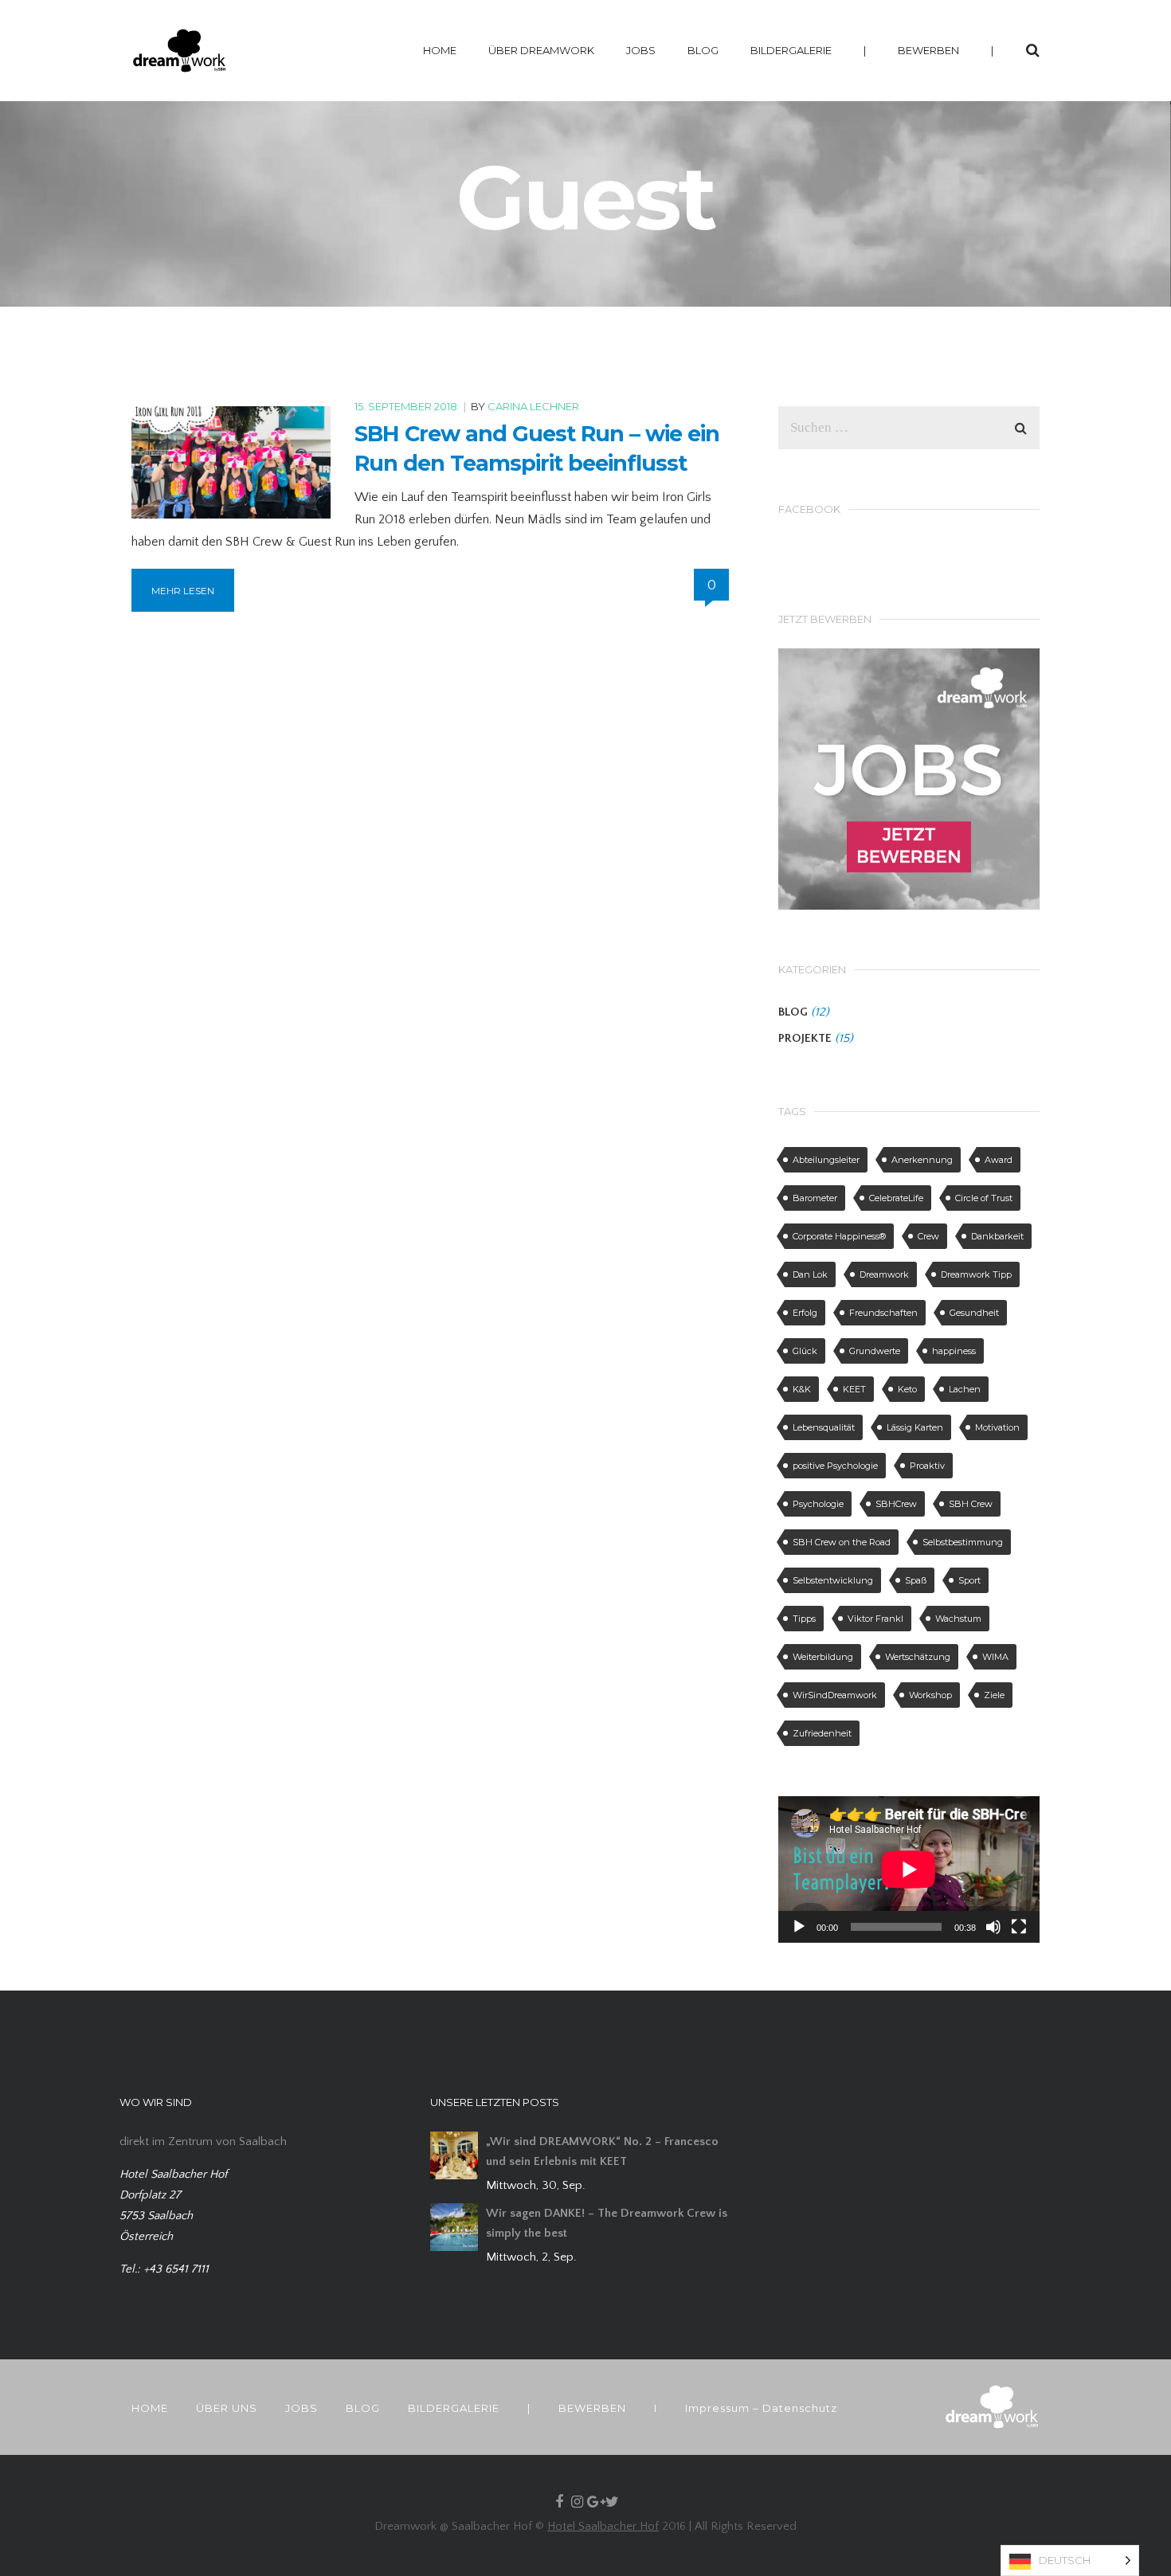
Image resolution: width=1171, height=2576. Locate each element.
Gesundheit (974, 1313)
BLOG (703, 50)
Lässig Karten (915, 1427)
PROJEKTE (805, 1038)
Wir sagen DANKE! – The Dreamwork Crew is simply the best (607, 2223)
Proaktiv (927, 1466)
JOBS (641, 50)
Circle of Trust (984, 1198)
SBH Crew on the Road (842, 1542)
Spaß (916, 1580)
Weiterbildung (823, 1657)
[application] (909, 1869)
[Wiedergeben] (799, 1927)
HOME (440, 50)
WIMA (995, 1657)
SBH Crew (971, 1504)
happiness (954, 1351)
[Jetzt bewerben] (909, 778)
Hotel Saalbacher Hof (603, 2526)
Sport (969, 1580)
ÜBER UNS (227, 2408)
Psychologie (818, 1504)
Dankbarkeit (997, 1236)
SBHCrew (896, 1504)
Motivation (997, 1427)
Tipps (804, 1619)
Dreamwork (884, 1274)
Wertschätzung (918, 1657)
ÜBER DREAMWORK (541, 50)
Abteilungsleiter (826, 1160)
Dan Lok (810, 1274)
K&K (802, 1389)
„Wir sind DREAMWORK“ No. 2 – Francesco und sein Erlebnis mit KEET (602, 2151)
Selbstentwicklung (833, 1580)
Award (999, 1160)
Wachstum (958, 1619)
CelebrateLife (896, 1198)
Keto (907, 1389)
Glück (805, 1351)
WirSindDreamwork (835, 1695)
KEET (854, 1389)
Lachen (965, 1389)
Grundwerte (875, 1351)
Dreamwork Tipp (976, 1274)
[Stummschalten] (993, 1927)
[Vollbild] (1019, 1927)
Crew (928, 1236)
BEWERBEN (928, 50)
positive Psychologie (835, 1466)
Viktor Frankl (875, 1619)
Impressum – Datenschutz (761, 2408)
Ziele (994, 1695)
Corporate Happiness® (839, 1236)
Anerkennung (922, 1160)
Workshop (930, 1695)
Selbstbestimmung (963, 1542)
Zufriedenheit (822, 1733)
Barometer (815, 1198)
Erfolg (805, 1313)
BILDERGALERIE (791, 50)
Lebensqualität (824, 1427)
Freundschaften (883, 1313)
